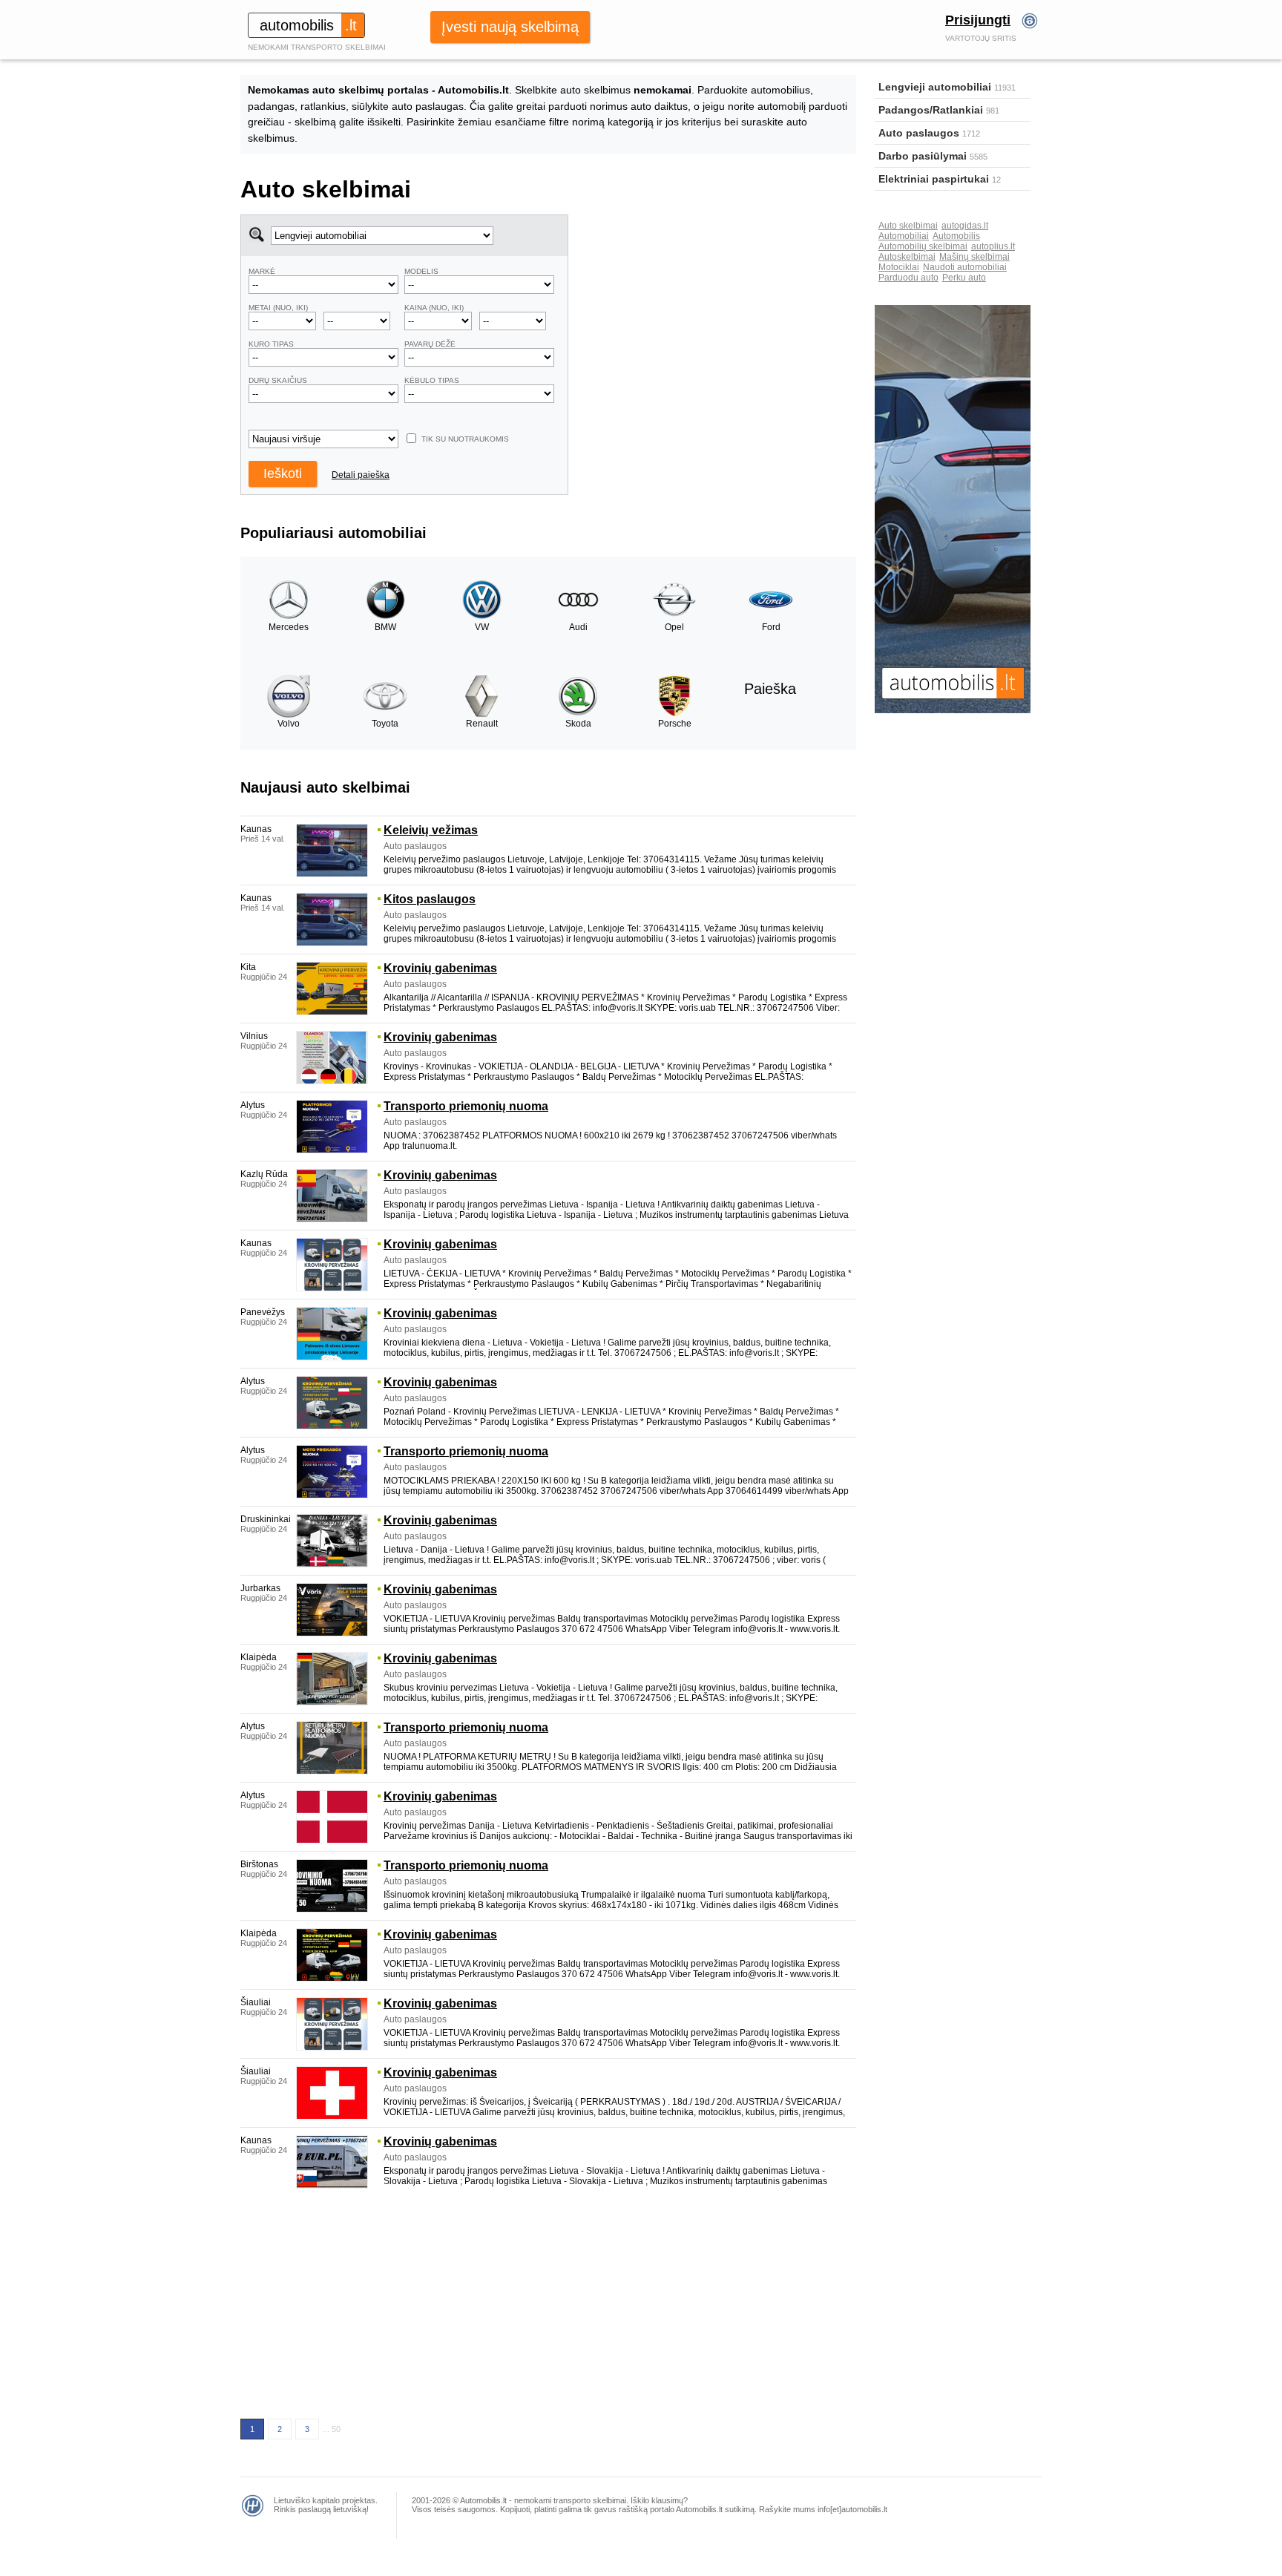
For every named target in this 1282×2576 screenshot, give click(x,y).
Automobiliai (904, 236)
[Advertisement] (713, 318)
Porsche (675, 724)
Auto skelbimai (908, 226)
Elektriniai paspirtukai (934, 179)
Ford (771, 627)
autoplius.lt (993, 246)
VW (482, 627)
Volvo (289, 724)
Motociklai (899, 267)
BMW (385, 627)
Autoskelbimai (907, 257)
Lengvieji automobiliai (935, 87)
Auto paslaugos (919, 133)
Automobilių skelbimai (923, 246)
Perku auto (964, 278)
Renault (482, 724)
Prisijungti (978, 20)
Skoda (578, 724)
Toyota (385, 724)
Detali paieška (361, 475)
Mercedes (289, 627)
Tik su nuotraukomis (465, 439)
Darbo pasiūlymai (923, 156)
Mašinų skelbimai (974, 257)
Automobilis (956, 236)
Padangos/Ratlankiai (931, 110)
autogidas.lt (965, 226)
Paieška (770, 689)
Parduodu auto (908, 278)
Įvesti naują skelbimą (510, 27)
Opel (674, 627)
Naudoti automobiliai (965, 267)
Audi (578, 627)
